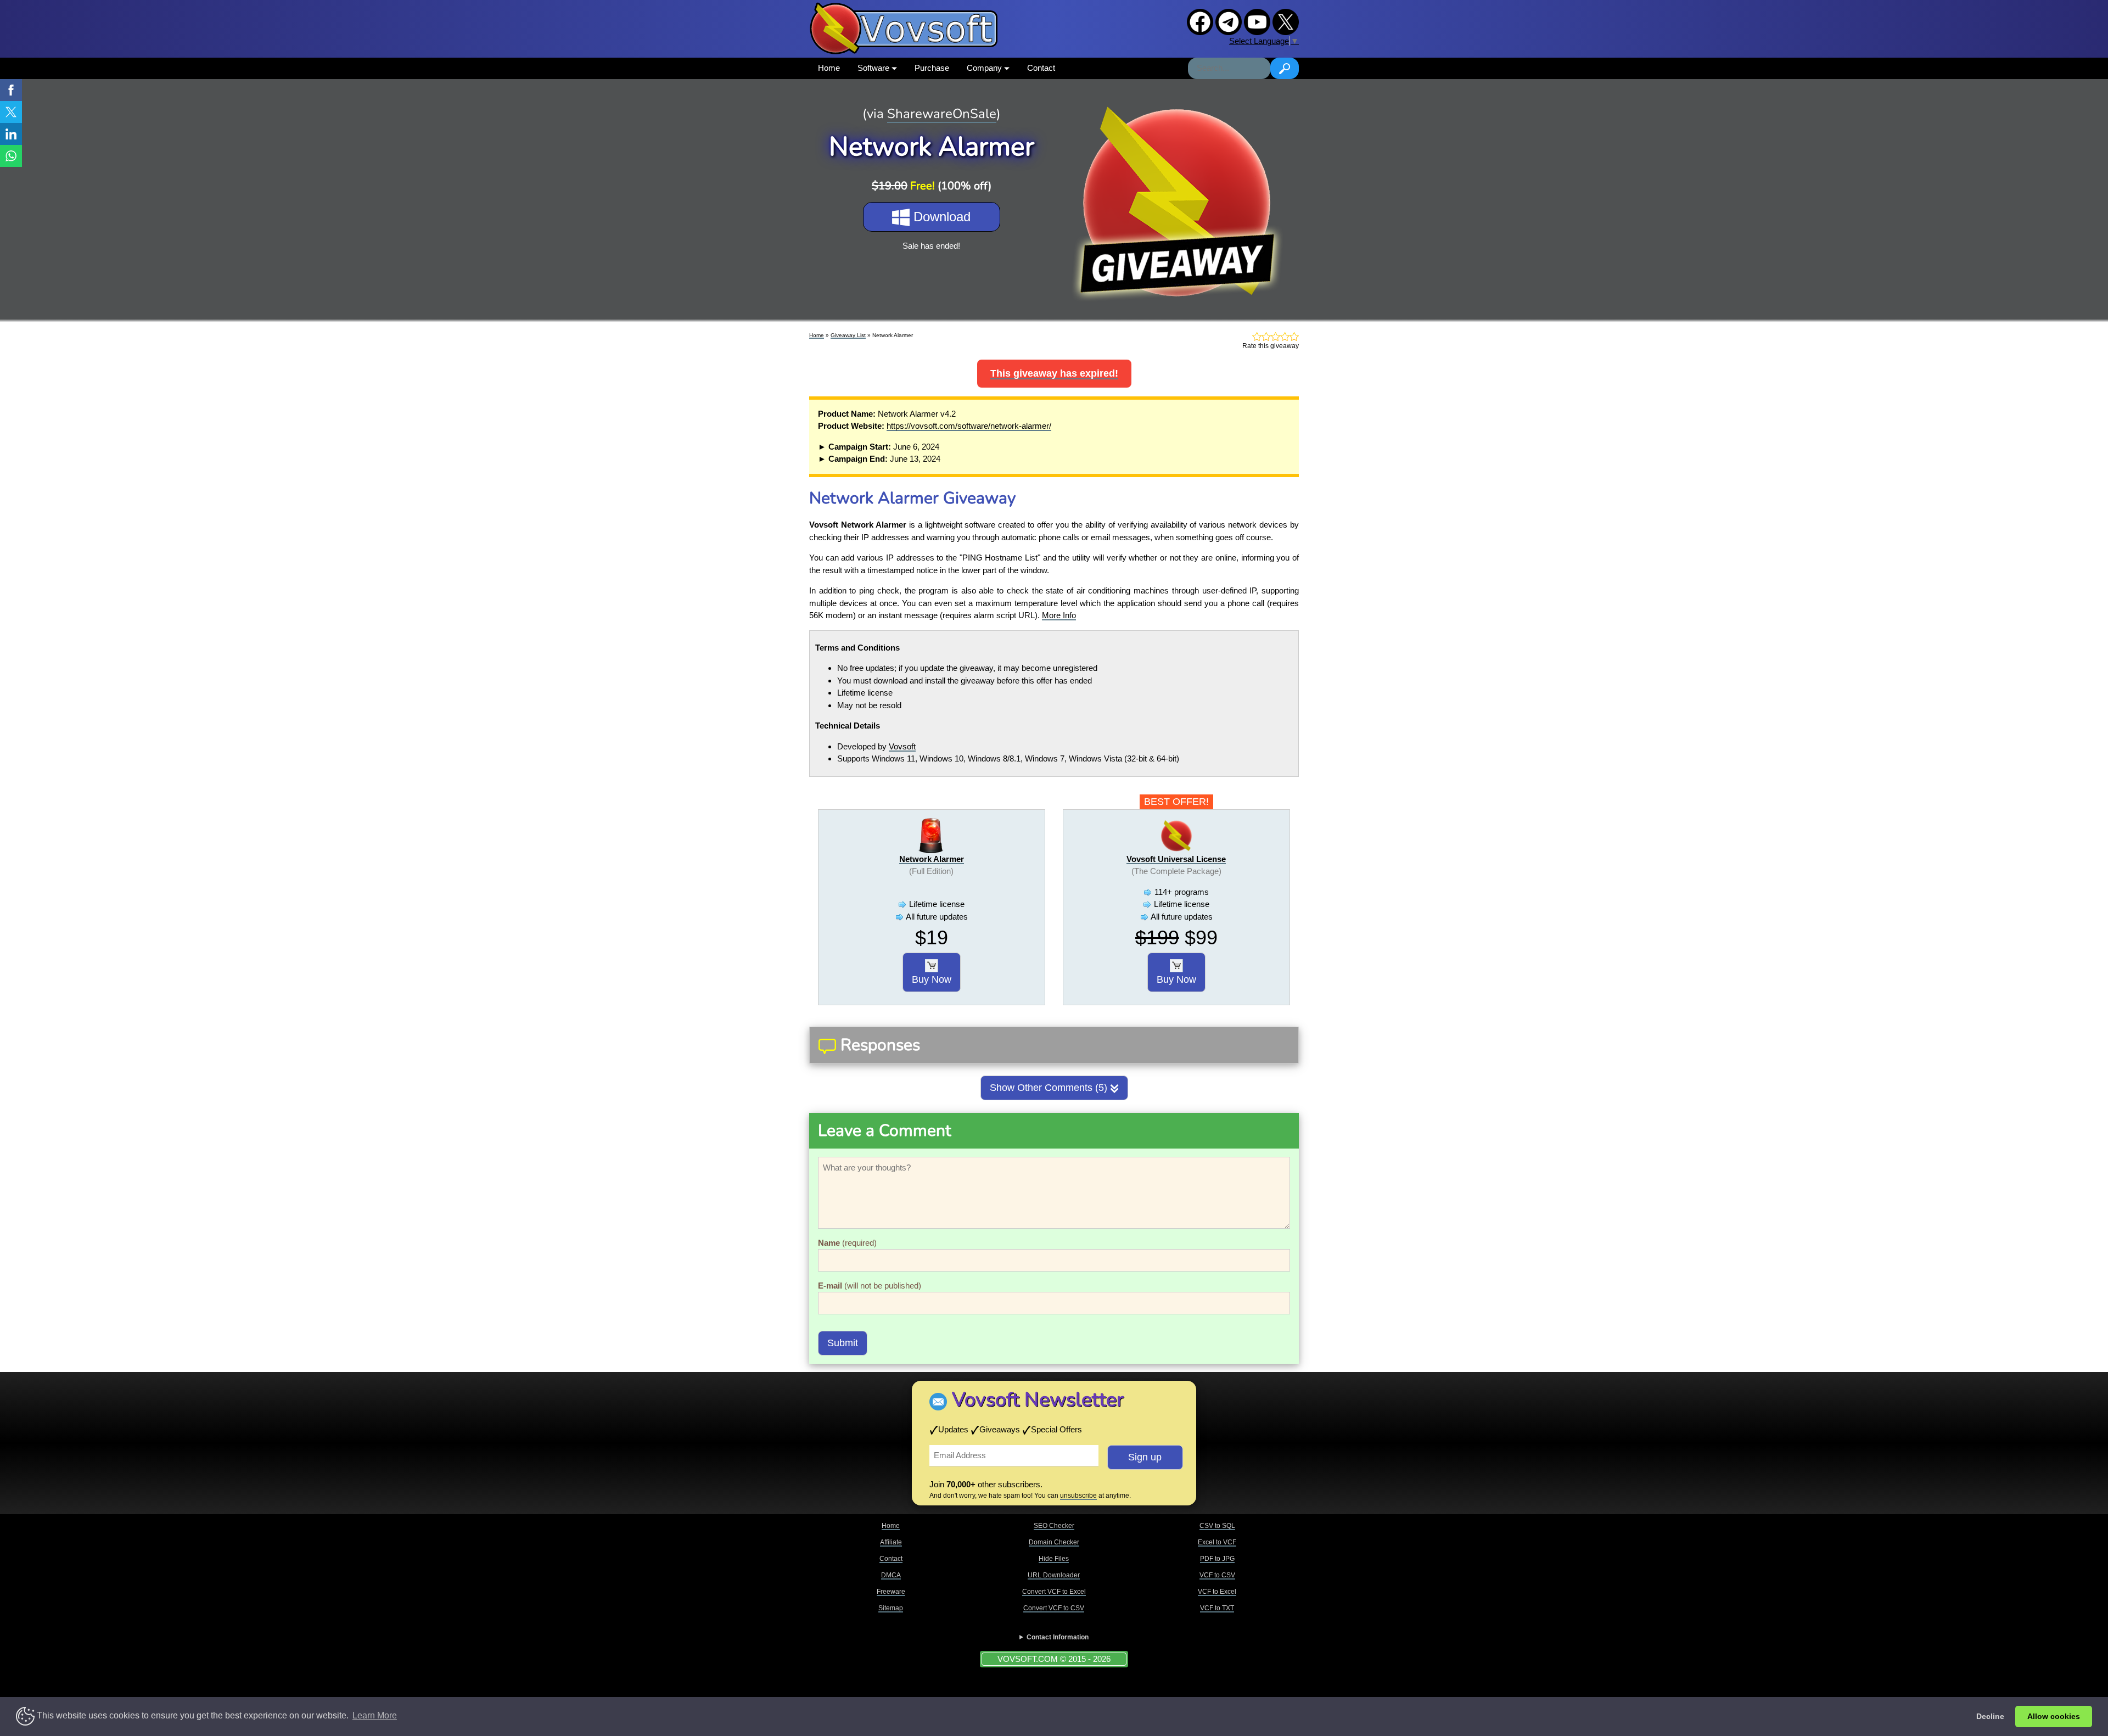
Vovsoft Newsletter (1038, 1400)
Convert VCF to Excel (1054, 1592)
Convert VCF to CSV (1054, 1608)
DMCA (891, 1575)
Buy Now (932, 979)
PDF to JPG (1217, 1559)
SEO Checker (1054, 1526)
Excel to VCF (1217, 1542)
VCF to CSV (1217, 1575)
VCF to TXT (1217, 1608)
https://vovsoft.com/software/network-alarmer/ (969, 426)
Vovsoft (902, 746)
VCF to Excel (1217, 1592)
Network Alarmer (932, 859)
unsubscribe (1078, 1496)
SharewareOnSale (942, 114)
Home (829, 68)
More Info (1059, 615)
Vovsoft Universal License (1176, 859)
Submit (843, 1343)
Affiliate (891, 1542)
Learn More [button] (375, 1715)
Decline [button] (1990, 1716)
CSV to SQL (1217, 1526)
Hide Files (1054, 1559)
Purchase (932, 68)
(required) (847, 1243)
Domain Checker (1054, 1542)
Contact (1041, 68)
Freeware (891, 1592)
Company (985, 68)
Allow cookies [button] (2054, 1716)
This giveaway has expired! (1054, 373)
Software (874, 68)
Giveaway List (848, 335)
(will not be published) (870, 1286)
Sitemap (891, 1608)
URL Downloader (1054, 1575)
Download (940, 217)
